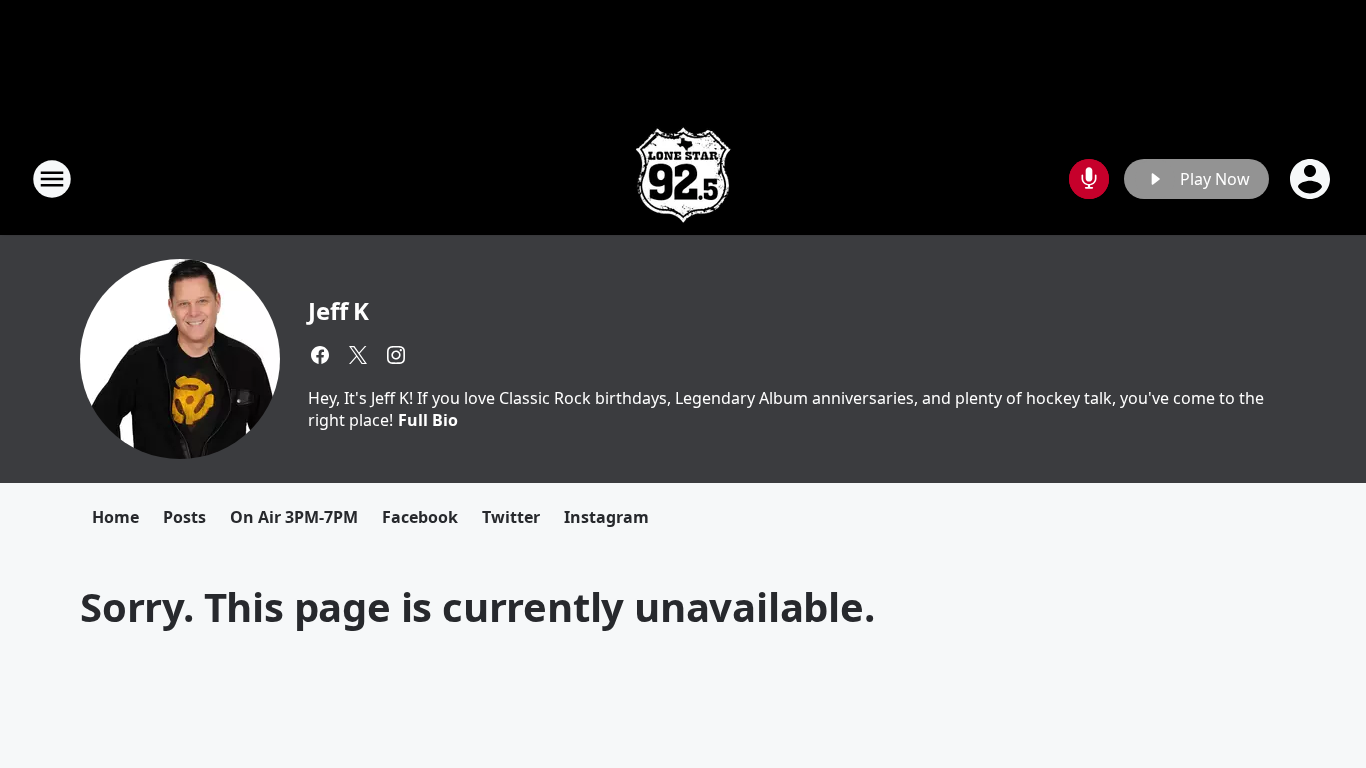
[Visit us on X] (358, 355)
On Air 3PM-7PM (294, 517)
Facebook (420, 517)
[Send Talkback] (1089, 179)
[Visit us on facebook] (320, 355)
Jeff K (338, 310)
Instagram (606, 517)
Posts (184, 517)
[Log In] (1312, 179)
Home (115, 517)
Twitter (511, 517)
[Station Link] (683, 178)
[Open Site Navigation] (52, 179)
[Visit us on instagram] (396, 355)
